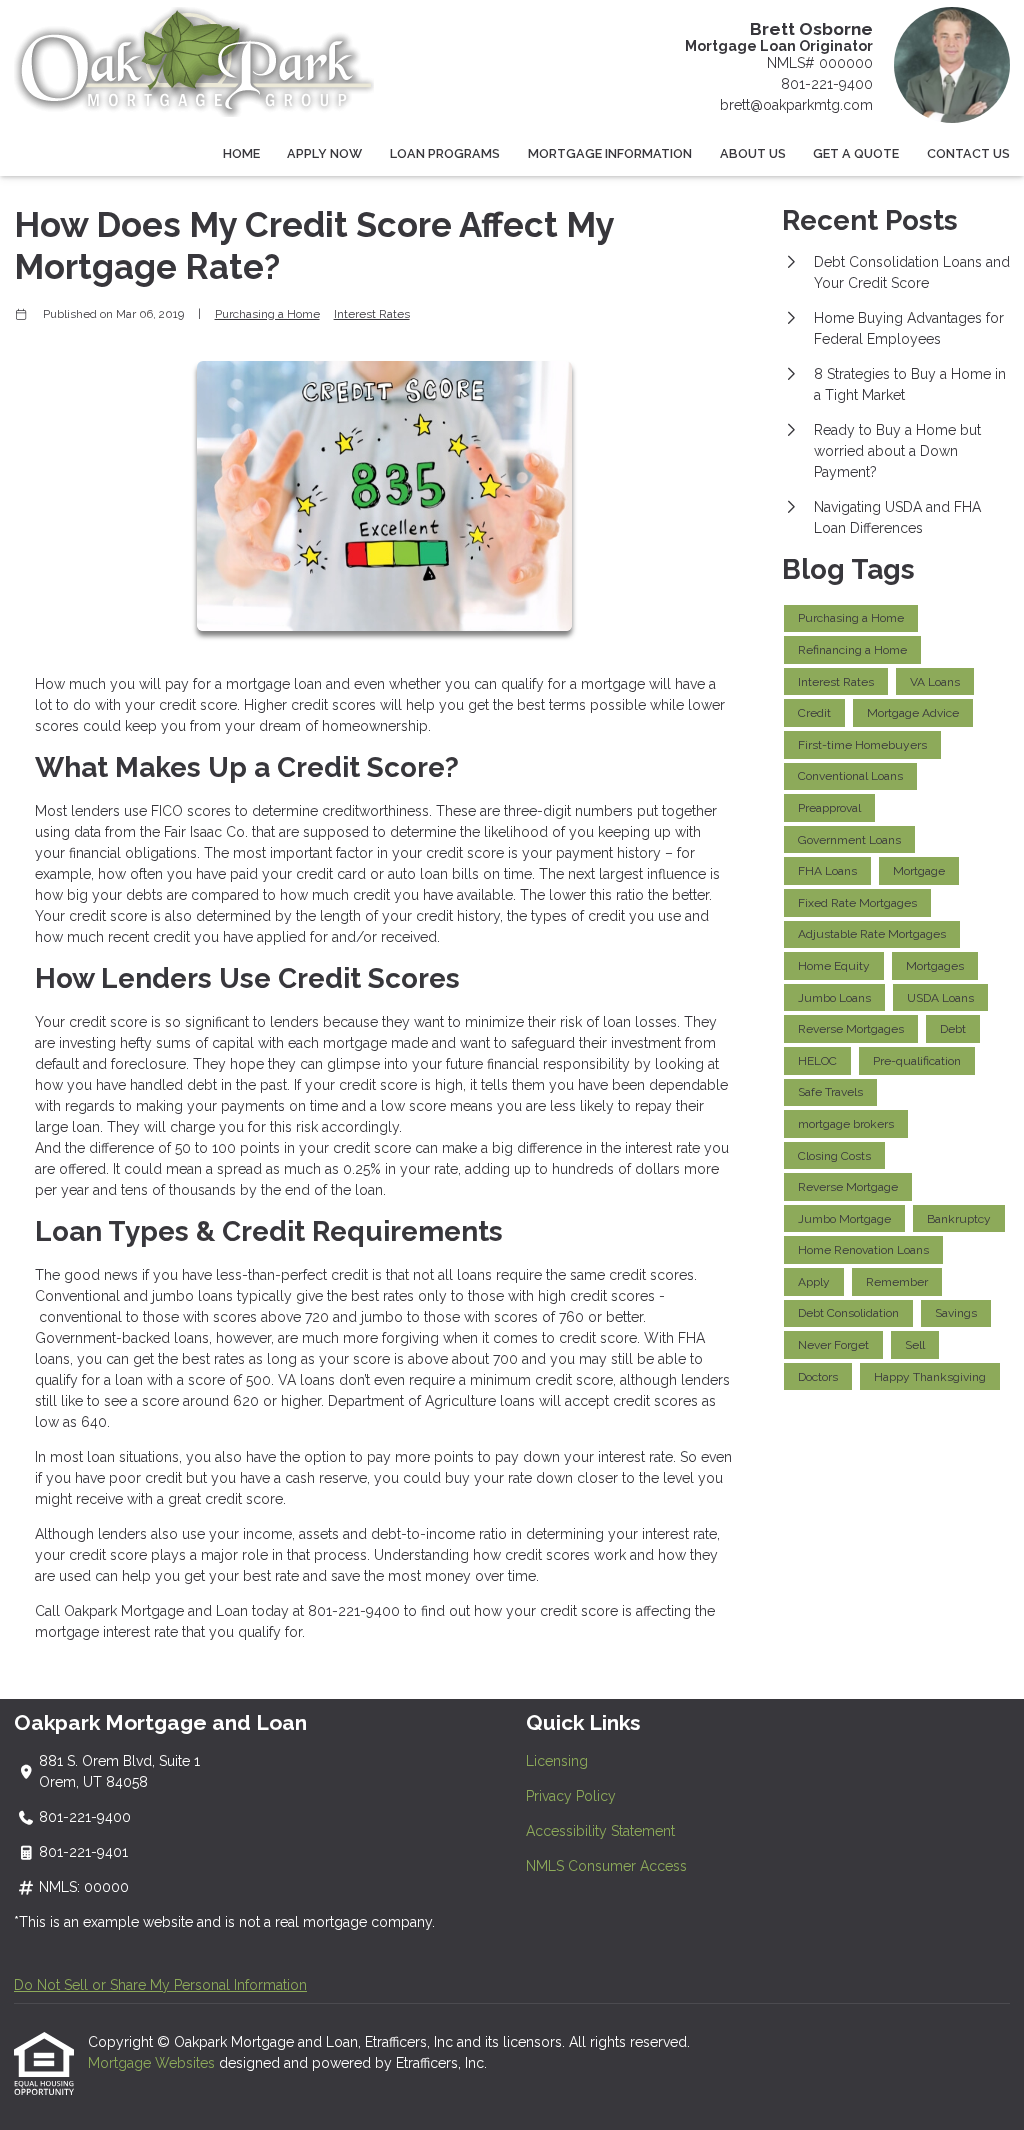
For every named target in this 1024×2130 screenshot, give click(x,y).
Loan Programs (445, 153)
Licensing (557, 1761)
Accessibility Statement (600, 1831)
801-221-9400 (827, 84)
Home (241, 153)
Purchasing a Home (267, 314)
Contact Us (968, 153)
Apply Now (324, 153)
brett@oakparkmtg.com (796, 105)
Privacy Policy (571, 1796)
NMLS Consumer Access (606, 1866)
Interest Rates (372, 314)
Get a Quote (856, 153)
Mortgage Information (610, 153)
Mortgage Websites (153, 2063)
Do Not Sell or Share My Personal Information (160, 1985)
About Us (753, 153)
